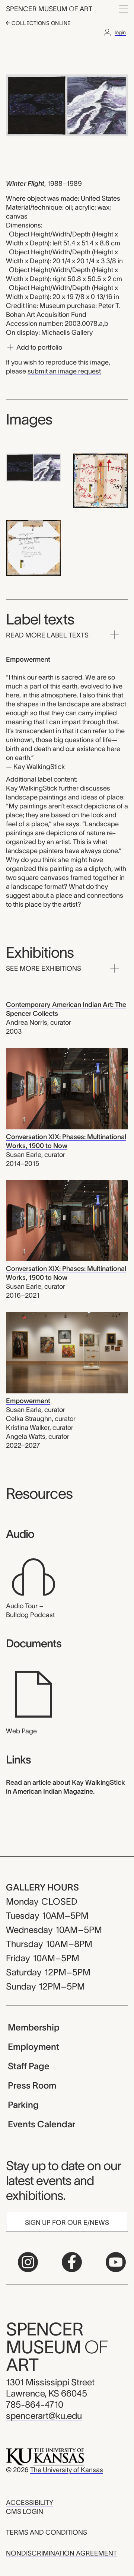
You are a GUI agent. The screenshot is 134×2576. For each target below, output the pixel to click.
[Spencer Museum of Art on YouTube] (116, 2262)
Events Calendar (42, 2124)
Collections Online (40, 23)
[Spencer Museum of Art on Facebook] (72, 2262)
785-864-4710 (35, 2405)
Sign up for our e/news (67, 2223)
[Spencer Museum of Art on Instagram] (28, 2262)
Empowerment (28, 1401)
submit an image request (64, 371)
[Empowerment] (67, 1352)
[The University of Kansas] (45, 2456)
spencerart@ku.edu (44, 2416)
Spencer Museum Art (49, 9)
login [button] (120, 32)
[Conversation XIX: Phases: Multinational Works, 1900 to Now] (67, 1088)
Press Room (32, 2085)
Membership (34, 2027)
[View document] (33, 1694)
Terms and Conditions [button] (47, 2532)
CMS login (25, 2512)
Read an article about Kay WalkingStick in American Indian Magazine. (66, 1787)
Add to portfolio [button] (39, 347)
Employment (33, 2047)
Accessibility (30, 2503)
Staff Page (29, 2066)
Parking (23, 2105)
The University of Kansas (67, 2470)
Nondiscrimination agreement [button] (61, 2553)
